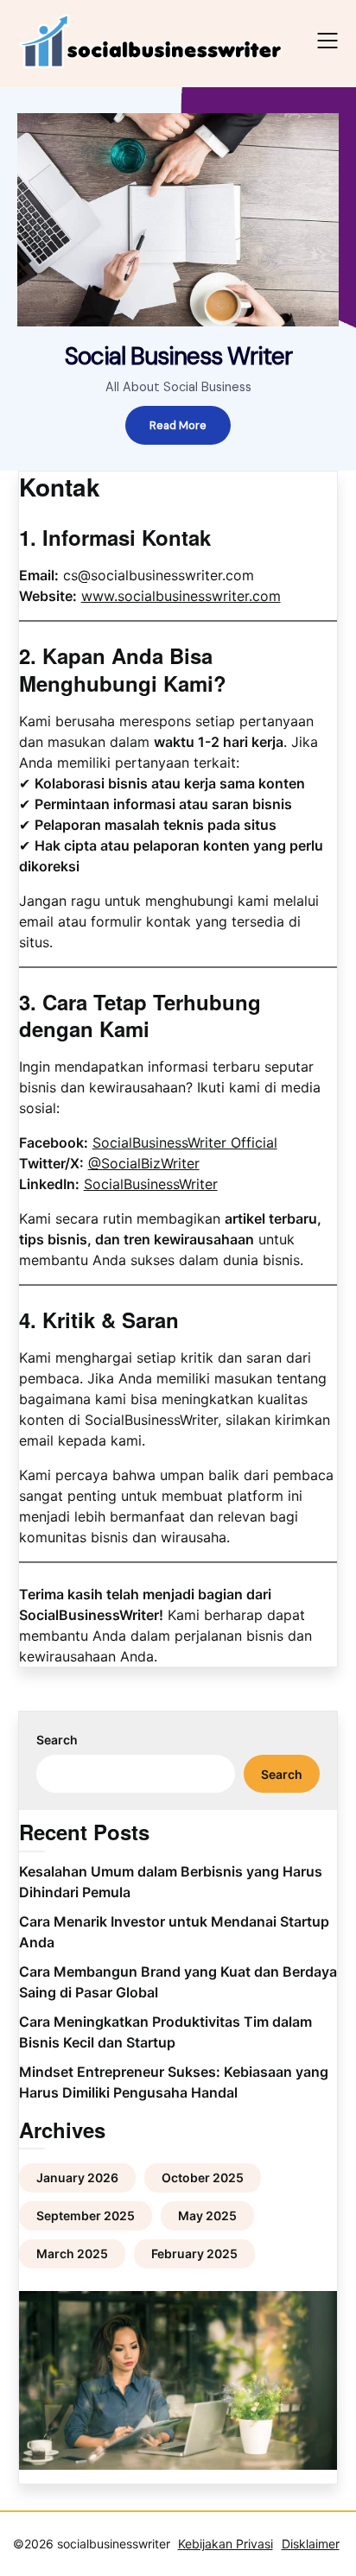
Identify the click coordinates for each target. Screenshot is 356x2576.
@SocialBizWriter (144, 1163)
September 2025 (86, 2215)
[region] (178, 279)
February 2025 (194, 2253)
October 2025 (203, 2177)
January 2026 (77, 2177)
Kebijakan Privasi (226, 2544)
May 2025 (207, 2215)
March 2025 (72, 2253)
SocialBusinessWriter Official (185, 1142)
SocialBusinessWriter (151, 1184)
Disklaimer (311, 2544)
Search (57, 1740)
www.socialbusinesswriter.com (181, 596)
